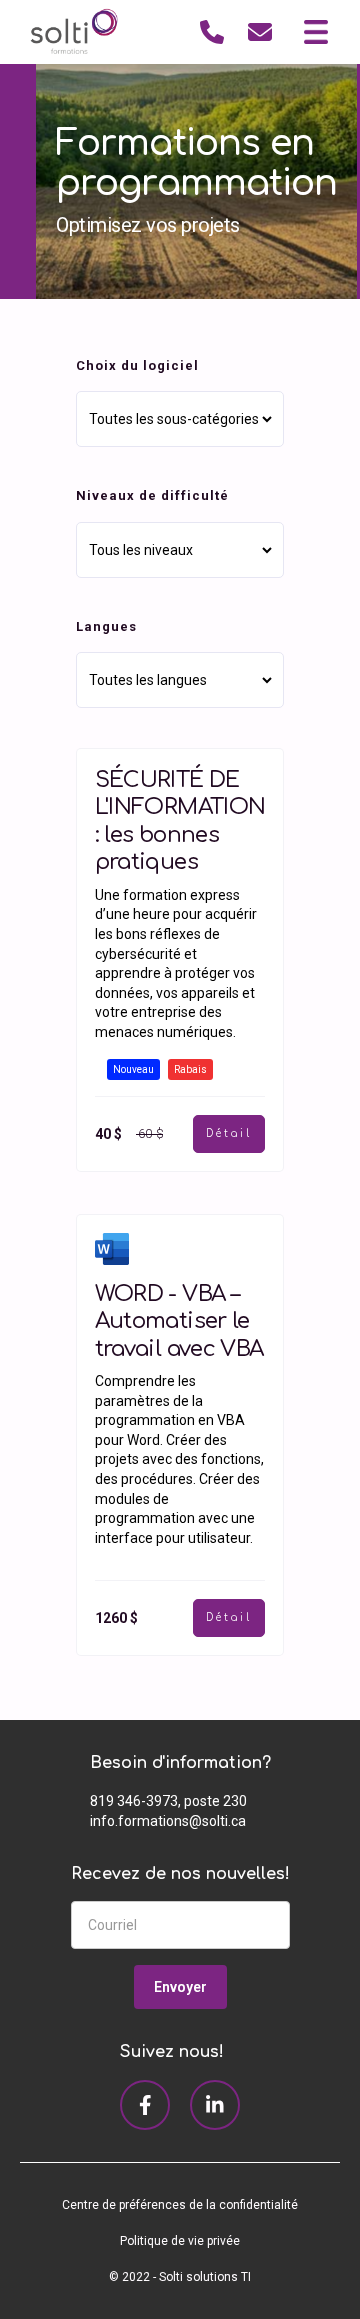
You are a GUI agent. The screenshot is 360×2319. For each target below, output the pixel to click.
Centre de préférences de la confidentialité (180, 2205)
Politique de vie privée (180, 2241)
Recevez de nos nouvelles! (180, 1874)
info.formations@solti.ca (168, 1821)
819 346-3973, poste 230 (168, 1801)
